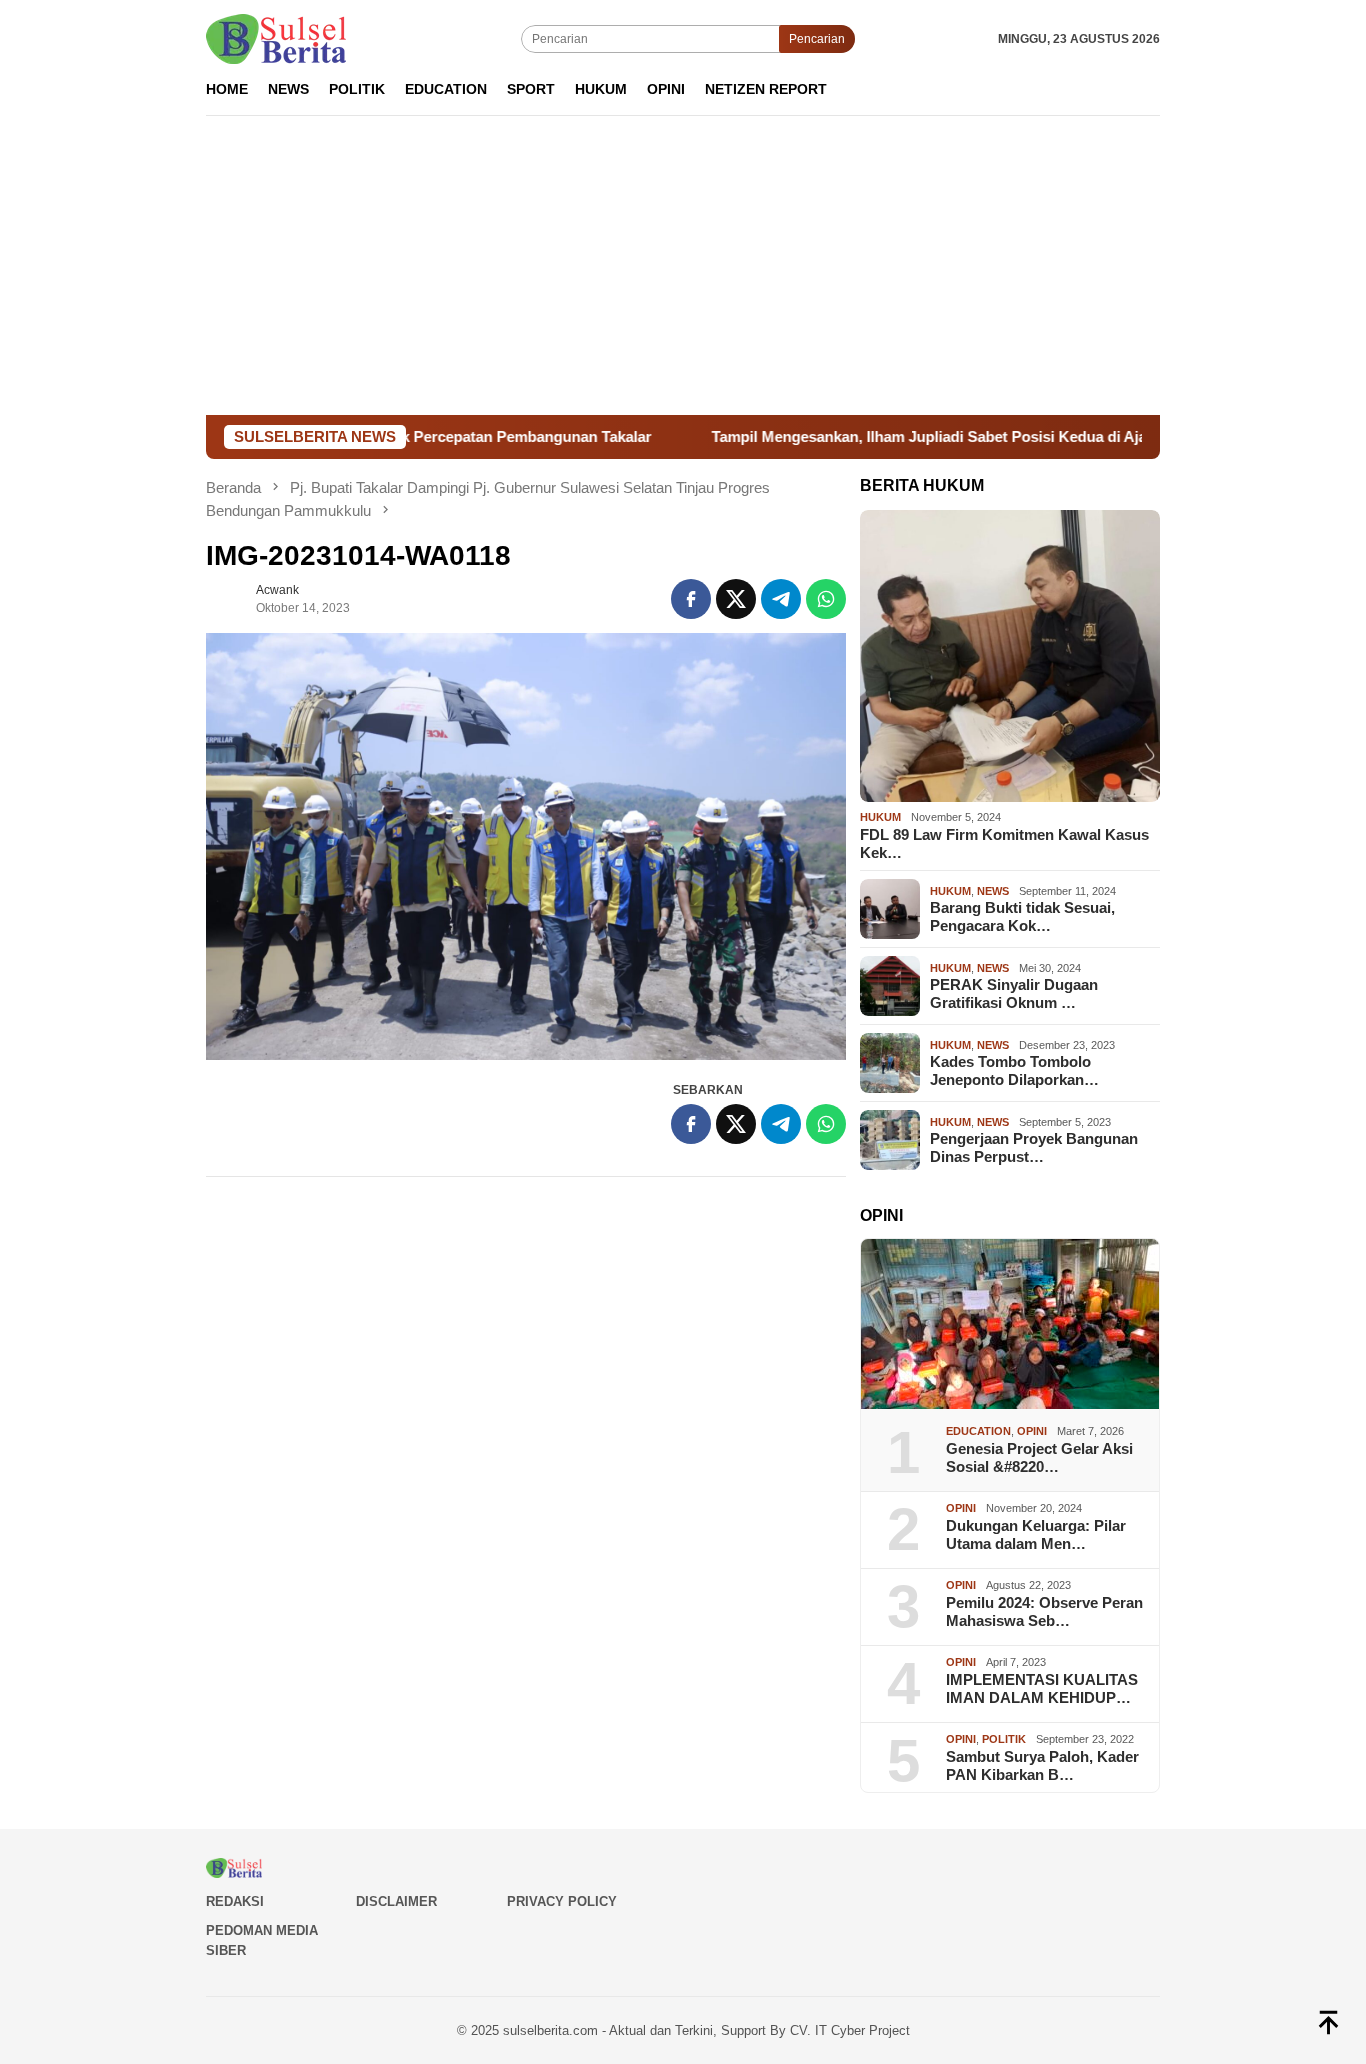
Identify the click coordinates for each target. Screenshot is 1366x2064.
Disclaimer (396, 1901)
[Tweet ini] (736, 599)
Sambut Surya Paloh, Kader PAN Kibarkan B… (1042, 1765)
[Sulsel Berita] (276, 38)
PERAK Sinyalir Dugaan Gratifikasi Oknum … (1014, 993)
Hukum (880, 817)
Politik (1004, 1739)
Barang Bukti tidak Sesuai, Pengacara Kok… (1022, 916)
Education (978, 1431)
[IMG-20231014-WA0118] (526, 846)
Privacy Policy (562, 1901)
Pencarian (817, 39)
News (993, 891)
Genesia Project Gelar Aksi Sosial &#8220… (1039, 1457)
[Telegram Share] (781, 599)
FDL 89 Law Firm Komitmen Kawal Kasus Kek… (1004, 843)
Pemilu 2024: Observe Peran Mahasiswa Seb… (1044, 1611)
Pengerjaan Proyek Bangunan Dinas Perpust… (1034, 1147)
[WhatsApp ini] (826, 599)
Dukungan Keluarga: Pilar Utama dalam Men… (1036, 1534)
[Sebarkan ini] (691, 599)
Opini (1032, 1431)
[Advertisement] (683, 265)
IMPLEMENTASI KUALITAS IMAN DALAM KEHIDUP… (1042, 1688)
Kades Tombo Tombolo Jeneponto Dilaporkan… (1014, 1070)
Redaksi (235, 1901)
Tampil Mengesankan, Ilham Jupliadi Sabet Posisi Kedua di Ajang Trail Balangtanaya (925, 436)
